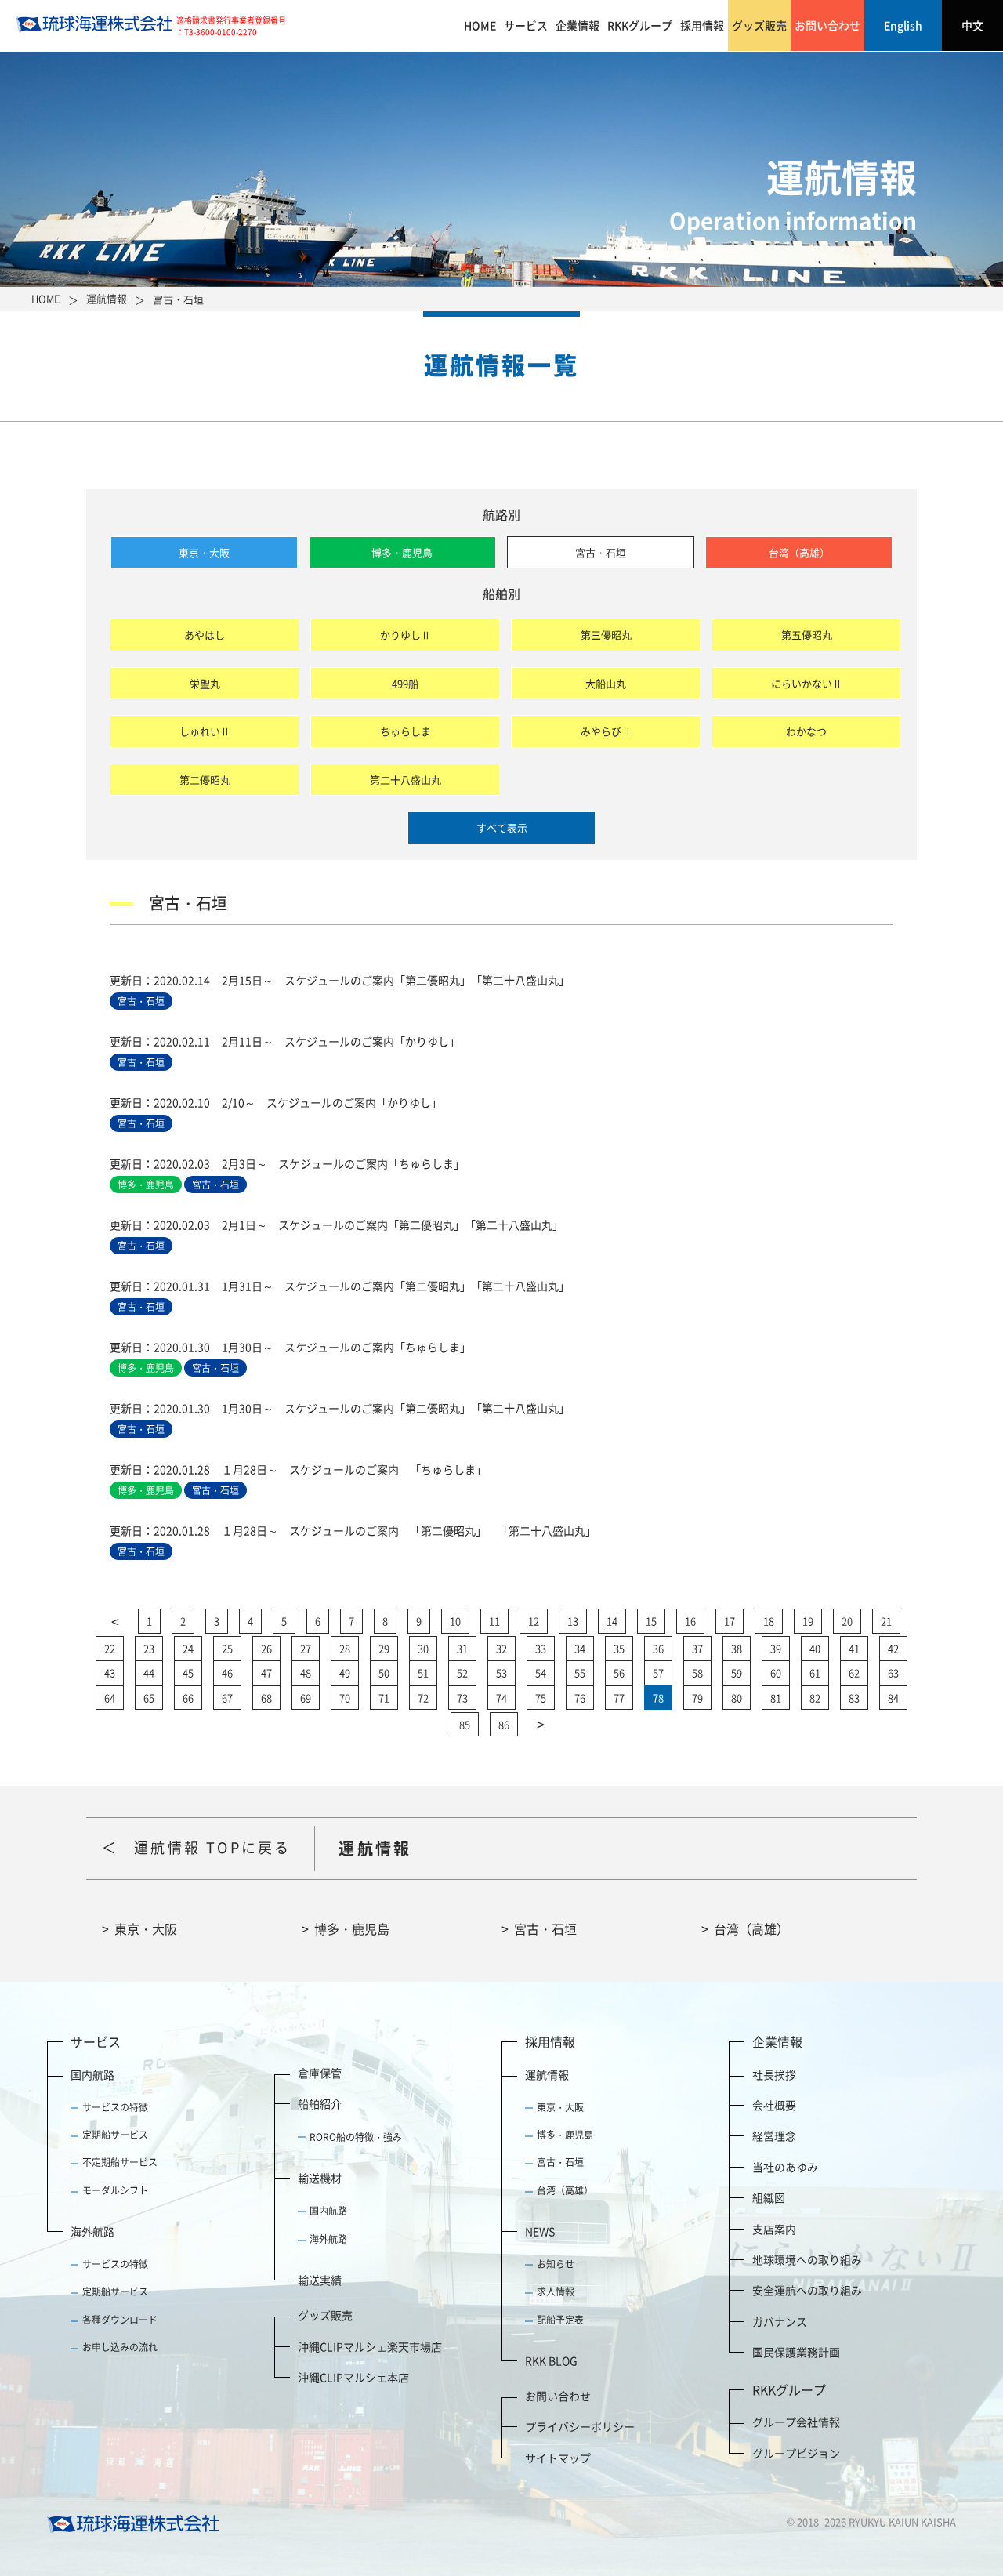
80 (737, 1698)
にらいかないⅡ (807, 683)
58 (697, 1673)
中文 (972, 25)
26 (266, 1648)
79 (697, 1698)
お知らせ (556, 2264)
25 (227, 1648)
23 (149, 1648)
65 (149, 1698)
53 (501, 1673)
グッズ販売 (759, 25)
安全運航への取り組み (807, 2290)
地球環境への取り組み (807, 2259)
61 (815, 1673)
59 (737, 1673)
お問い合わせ (827, 25)
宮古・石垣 (601, 552)
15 (651, 1621)
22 (110, 1648)
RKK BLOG (551, 2360)
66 (188, 1698)
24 (188, 1648)
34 (580, 1648)
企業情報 (578, 25)
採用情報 (702, 25)
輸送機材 (320, 2178)
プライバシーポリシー (580, 2426)
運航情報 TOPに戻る (212, 1847)
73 (462, 1698)
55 (580, 1673)
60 (776, 1673)
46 (227, 1673)
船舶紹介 (320, 2103)
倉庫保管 (320, 2073)
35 (619, 1648)
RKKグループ (640, 25)
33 (541, 1648)
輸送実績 (320, 2280)
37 (697, 1648)
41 (854, 1648)
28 (345, 1648)
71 (384, 1698)
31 (462, 1648)
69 (306, 1698)
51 (423, 1673)
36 (658, 1648)
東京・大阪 (204, 552)
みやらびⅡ (606, 731)
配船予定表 (560, 2320)
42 (893, 1648)
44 (149, 1673)
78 (658, 1698)
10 (455, 1621)
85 (465, 1724)
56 (619, 1673)
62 (854, 1673)
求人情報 (556, 2291)
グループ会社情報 (796, 2422)
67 (227, 1698)
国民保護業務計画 (796, 2352)
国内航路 (92, 2074)
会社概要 (774, 2105)
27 (306, 1648)
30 (423, 1648)
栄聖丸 (205, 683)
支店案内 (774, 2229)
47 (266, 1673)
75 (541, 1698)
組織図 (769, 2197)
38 (737, 1648)
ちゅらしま (406, 731)
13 (573, 1621)
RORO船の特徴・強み (356, 2137)
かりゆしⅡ (406, 635)
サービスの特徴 (115, 2107)
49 (345, 1673)
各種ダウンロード (120, 2320)
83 (854, 1698)
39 (776, 1648)
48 (306, 1673)
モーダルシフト (115, 2190)
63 (893, 1673)
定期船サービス (115, 2135)
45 (188, 1673)
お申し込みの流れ (120, 2347)
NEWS (540, 2231)
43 (110, 1673)
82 (815, 1698)
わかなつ (806, 731)
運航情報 (547, 2074)
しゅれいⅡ (205, 731)
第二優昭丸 (205, 780)
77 (619, 1698)
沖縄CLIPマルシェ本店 (353, 2377)
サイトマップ (558, 2458)
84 (893, 1698)
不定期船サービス (120, 2162)
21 (886, 1621)
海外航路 (92, 2231)
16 (690, 1621)
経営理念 (774, 2135)
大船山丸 (606, 683)
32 (501, 1648)
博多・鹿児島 (402, 552)
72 (423, 1698)
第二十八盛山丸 (406, 780)
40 (815, 1648)
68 (266, 1698)
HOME (480, 25)
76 (580, 1698)
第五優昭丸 (807, 635)
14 (612, 1621)
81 (776, 1698)
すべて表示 (502, 827)
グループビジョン (796, 2453)
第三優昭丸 (606, 635)
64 (110, 1698)
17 (730, 1621)
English (903, 25)
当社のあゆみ (785, 2167)
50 (384, 1673)
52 (462, 1673)
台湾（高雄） (799, 552)
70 (345, 1698)
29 (384, 1648)
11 (494, 1621)
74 (501, 1698)
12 (534, 1621)
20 (847, 1621)
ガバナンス (780, 2321)
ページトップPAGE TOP (947, 2474)
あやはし (205, 635)
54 (541, 1673)
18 (769, 1621)
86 (504, 1724)
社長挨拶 (774, 2074)
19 (808, 1621)
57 (658, 1673)
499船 (405, 683)
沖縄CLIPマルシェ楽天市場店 (370, 2346)
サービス (526, 25)
